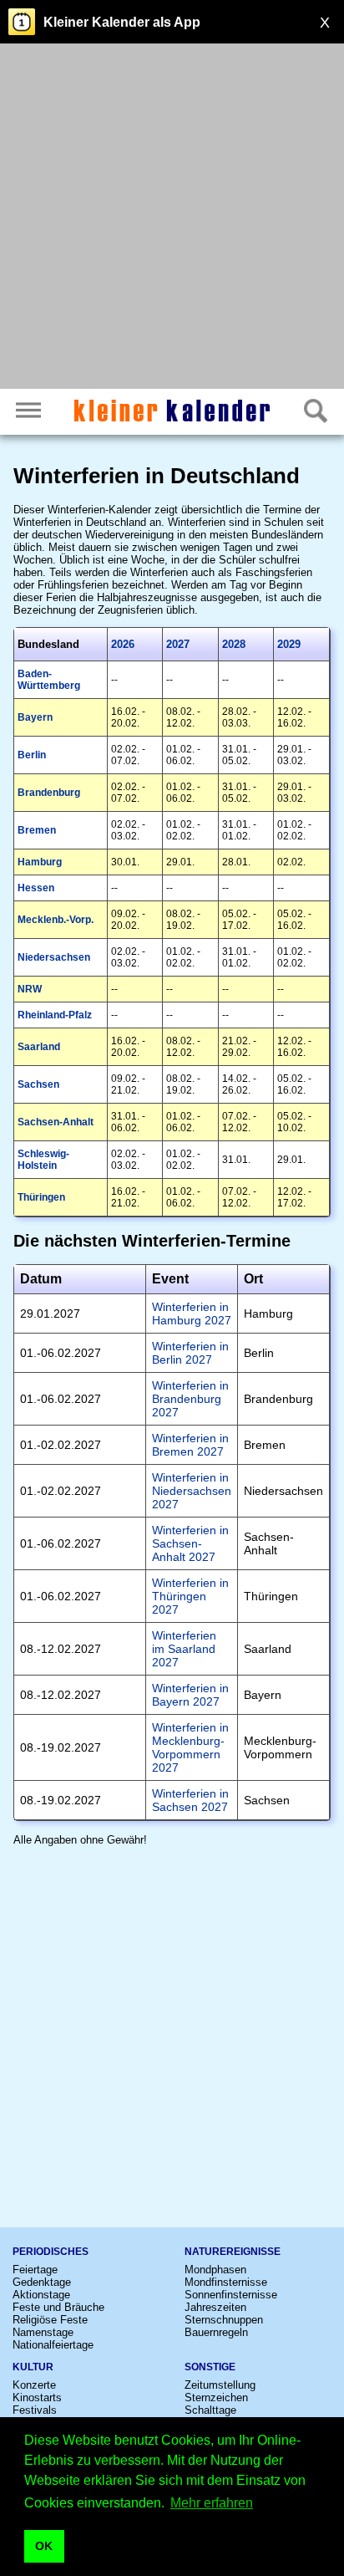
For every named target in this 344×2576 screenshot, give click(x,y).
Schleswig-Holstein (43, 1160)
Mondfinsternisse (226, 2282)
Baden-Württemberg (49, 680)
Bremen (37, 830)
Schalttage (210, 2410)
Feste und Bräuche (58, 2307)
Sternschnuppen (224, 2320)
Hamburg (40, 862)
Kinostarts (37, 2397)
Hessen (36, 888)
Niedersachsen (54, 957)
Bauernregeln (216, 2332)
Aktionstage (41, 2295)
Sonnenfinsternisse (231, 2295)
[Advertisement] (172, 218)
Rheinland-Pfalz (55, 1015)
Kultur (33, 2367)
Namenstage (43, 2332)
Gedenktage (42, 2282)
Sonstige (210, 2367)
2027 (178, 644)
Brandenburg (49, 793)
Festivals (35, 2410)
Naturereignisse (233, 2252)
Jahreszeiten (215, 2307)
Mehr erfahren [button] (212, 2503)
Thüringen (41, 1197)
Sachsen (38, 1084)
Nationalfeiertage (53, 2345)
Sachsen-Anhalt (56, 1122)
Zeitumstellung (220, 2385)
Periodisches (51, 2252)
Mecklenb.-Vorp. (56, 920)
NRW (30, 989)
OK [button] (44, 2546)
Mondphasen (215, 2270)
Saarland (39, 1047)
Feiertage (35, 2270)
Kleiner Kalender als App (122, 22)
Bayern (35, 717)
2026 (123, 644)
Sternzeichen (216, 2397)
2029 (289, 644)
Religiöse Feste (50, 2320)
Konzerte (34, 2385)
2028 (234, 644)
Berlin (32, 755)
